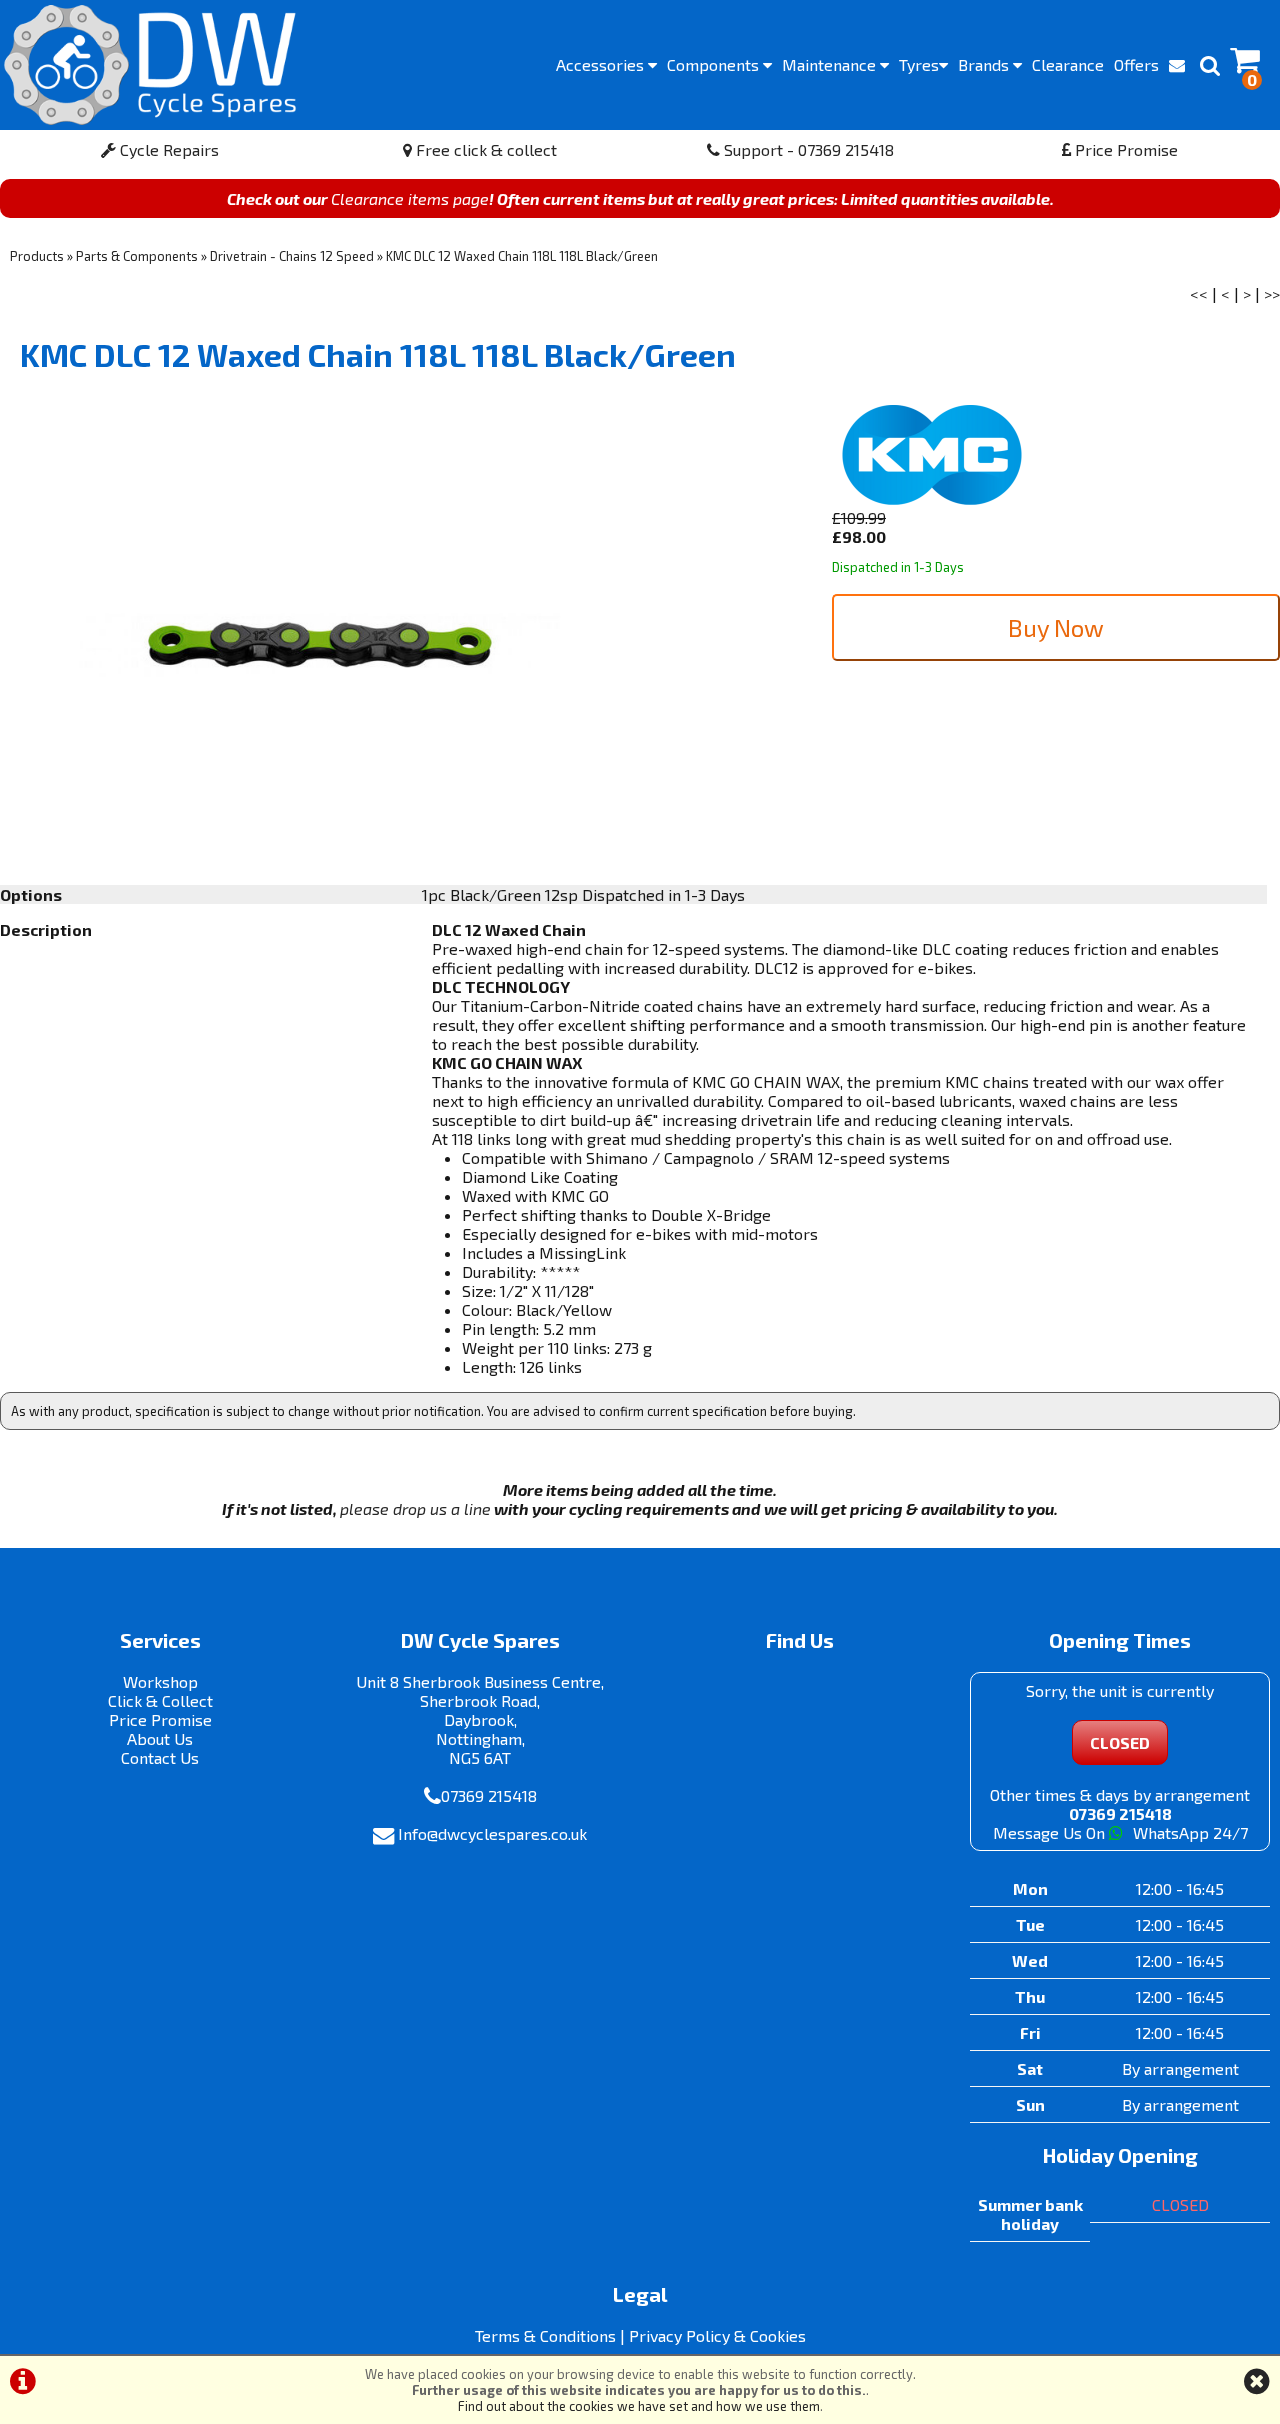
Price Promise (1124, 149)
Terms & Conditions (545, 2335)
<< (1199, 293)
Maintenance (831, 64)
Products (37, 256)
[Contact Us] (1177, 65)
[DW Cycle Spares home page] (150, 65)
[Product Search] (1210, 65)
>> (1272, 293)
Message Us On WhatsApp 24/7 (1120, 1832)
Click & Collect (160, 1700)
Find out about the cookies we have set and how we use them (639, 2406)
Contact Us (160, 1757)
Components (715, 64)
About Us (160, 1738)
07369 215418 (489, 1795)
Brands (985, 64)
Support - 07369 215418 (807, 149)
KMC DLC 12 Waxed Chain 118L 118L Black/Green (522, 256)
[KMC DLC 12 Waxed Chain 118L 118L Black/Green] (320, 645)
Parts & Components (137, 256)
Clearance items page (410, 198)
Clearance (1068, 64)
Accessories (602, 64)
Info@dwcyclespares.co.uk (492, 1833)
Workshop (160, 1681)
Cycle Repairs (167, 149)
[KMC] (932, 498)
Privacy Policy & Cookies (717, 2335)
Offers (1136, 64)
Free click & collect (484, 149)
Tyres (919, 64)
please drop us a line (415, 1508)
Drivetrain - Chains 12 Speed (292, 256)
